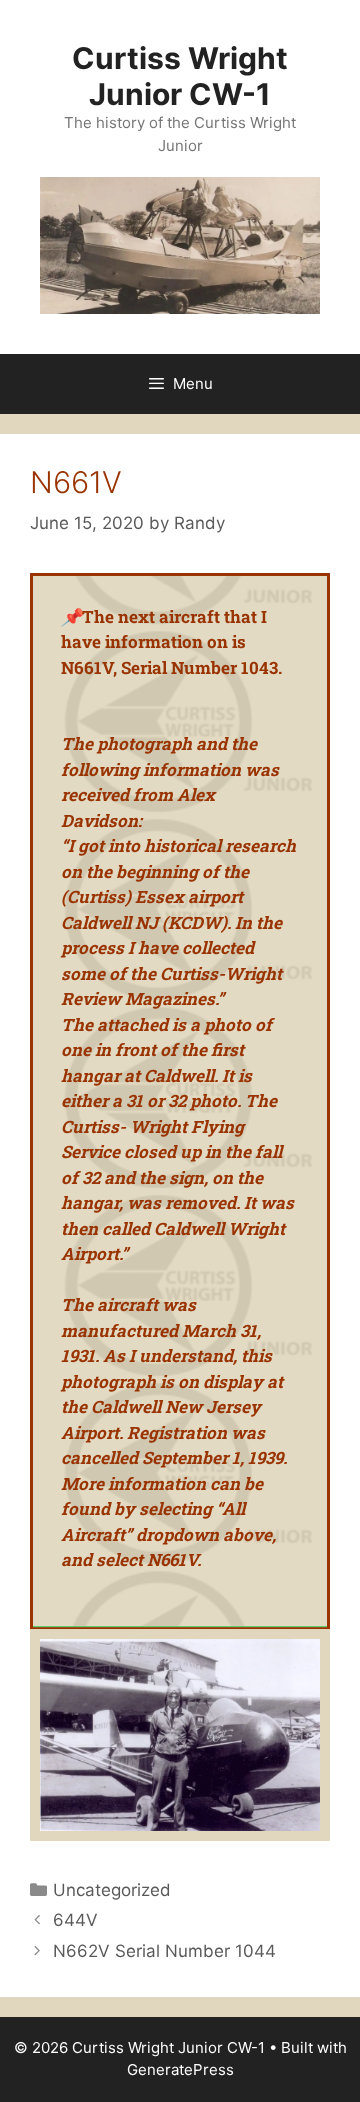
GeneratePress (180, 2069)
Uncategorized (112, 1890)
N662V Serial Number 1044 (164, 1951)
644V (75, 1920)
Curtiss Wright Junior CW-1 (180, 76)
